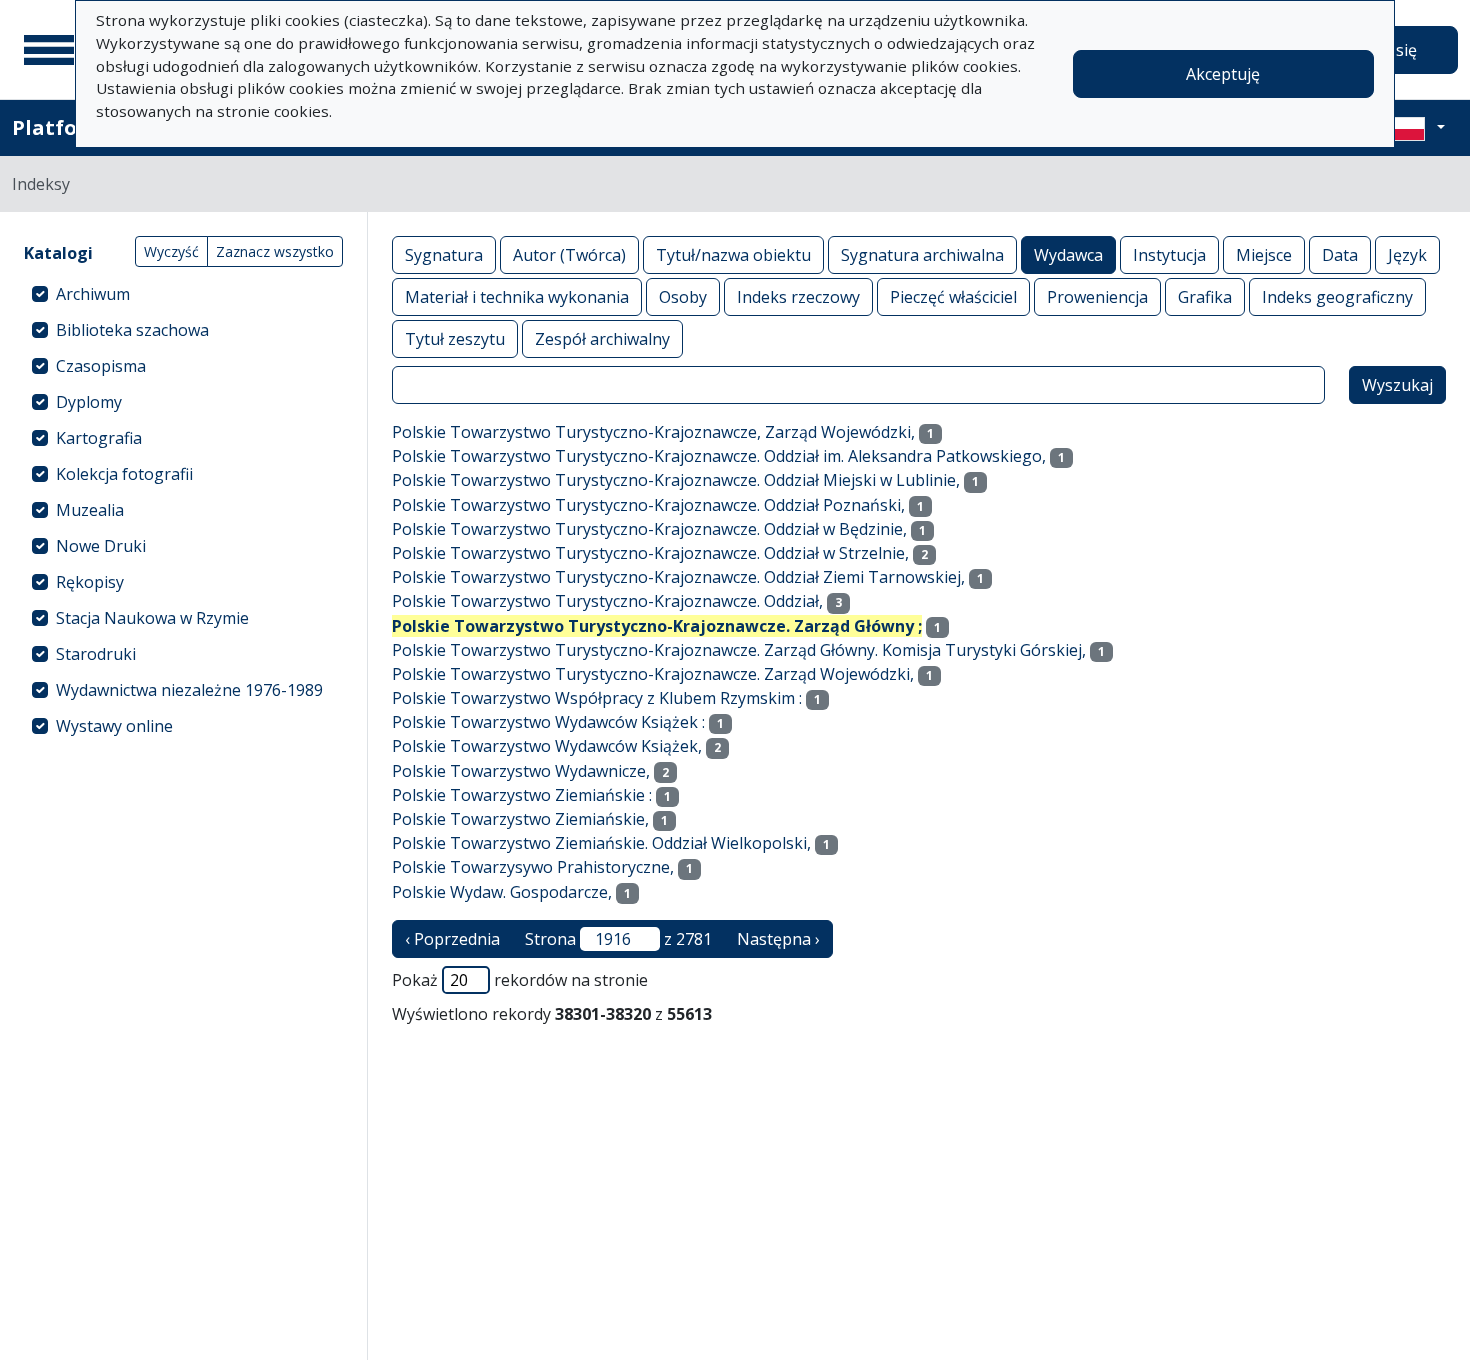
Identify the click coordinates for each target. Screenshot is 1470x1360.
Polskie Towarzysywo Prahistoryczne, (533, 867)
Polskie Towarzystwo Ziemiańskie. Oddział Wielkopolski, (601, 843)
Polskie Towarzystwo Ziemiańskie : (522, 795)
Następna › (778, 939)
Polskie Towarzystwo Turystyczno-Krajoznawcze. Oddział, (607, 601)
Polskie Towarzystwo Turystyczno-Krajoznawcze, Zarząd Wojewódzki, (653, 432)
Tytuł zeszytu (455, 339)
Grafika (1205, 297)
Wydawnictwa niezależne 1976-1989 (189, 690)
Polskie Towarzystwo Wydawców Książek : (548, 722)
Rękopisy (90, 582)
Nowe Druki (101, 546)
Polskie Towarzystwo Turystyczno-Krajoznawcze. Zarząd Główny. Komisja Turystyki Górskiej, (739, 650)
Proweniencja (1097, 297)
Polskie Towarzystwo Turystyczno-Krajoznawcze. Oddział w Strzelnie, (650, 553)
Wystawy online (114, 726)
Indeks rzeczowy (798, 297)
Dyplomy (89, 402)
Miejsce (1264, 255)
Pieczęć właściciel (953, 297)
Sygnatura (444, 255)
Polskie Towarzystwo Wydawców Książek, (547, 746)
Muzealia (90, 510)
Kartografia (99, 438)
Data (1340, 255)
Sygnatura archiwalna (922, 255)
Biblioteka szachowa (132, 330)
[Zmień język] (1417, 128)
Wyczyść (171, 251)
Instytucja (1169, 255)
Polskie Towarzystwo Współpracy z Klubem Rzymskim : (597, 698)
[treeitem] (183, 294)
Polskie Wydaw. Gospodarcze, (502, 892)
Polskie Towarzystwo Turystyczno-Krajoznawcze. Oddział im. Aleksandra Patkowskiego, (719, 456)
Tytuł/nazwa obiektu (733, 255)
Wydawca (1068, 255)
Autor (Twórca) (569, 255)
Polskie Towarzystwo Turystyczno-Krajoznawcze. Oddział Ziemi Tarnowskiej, (678, 577)
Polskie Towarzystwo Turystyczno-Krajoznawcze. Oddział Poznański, (648, 505)
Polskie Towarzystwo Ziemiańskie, (520, 819)
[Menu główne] (49, 50)
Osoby (683, 297)
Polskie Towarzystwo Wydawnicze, (521, 771)
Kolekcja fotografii (124, 474)
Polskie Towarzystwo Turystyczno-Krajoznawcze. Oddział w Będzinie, (649, 529)
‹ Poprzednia (452, 939)
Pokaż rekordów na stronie (520, 980)
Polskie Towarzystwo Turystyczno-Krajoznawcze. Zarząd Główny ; (657, 626)
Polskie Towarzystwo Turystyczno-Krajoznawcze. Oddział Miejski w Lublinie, (676, 480)
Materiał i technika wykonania (517, 297)
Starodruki (96, 654)
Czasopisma (101, 366)
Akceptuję (1223, 74)
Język (1407, 255)
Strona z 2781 (618, 939)
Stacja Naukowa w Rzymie (152, 618)
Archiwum (93, 294)
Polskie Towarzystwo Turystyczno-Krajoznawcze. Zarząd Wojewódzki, (653, 674)
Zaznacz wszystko (275, 251)
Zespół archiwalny (602, 339)
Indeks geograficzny (1337, 297)
